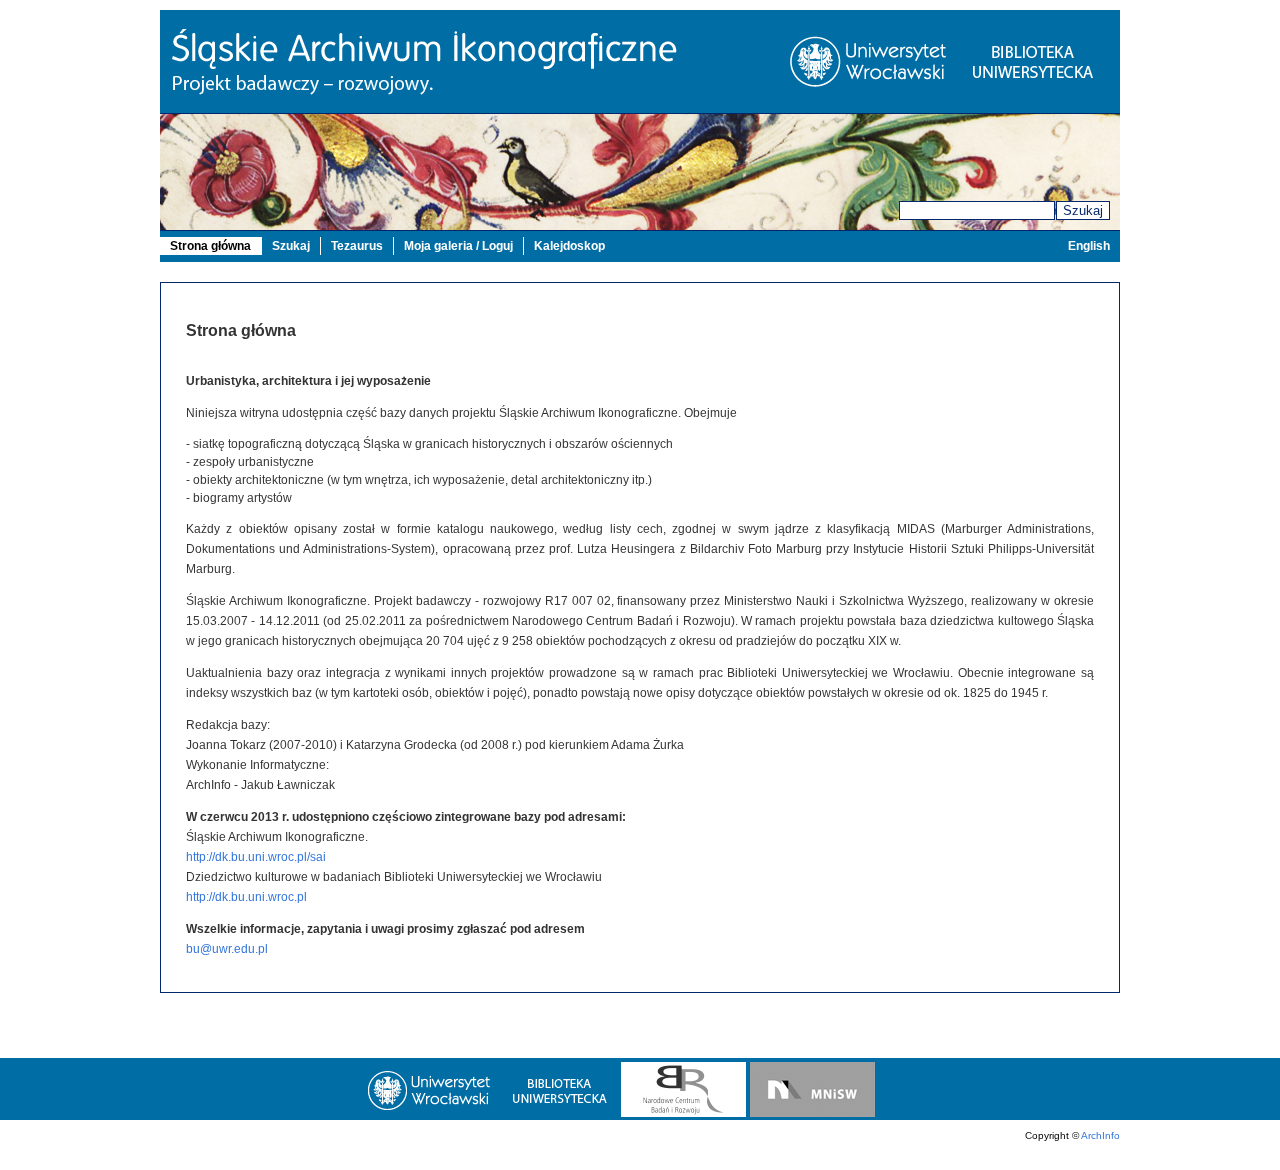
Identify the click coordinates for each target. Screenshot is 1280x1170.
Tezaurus (357, 246)
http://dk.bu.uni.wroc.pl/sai (256, 857)
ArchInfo (1100, 1135)
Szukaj (1083, 210)
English (1089, 246)
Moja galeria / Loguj (458, 246)
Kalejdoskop (569, 246)
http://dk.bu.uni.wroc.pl (246, 897)
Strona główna (210, 246)
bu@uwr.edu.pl (227, 949)
